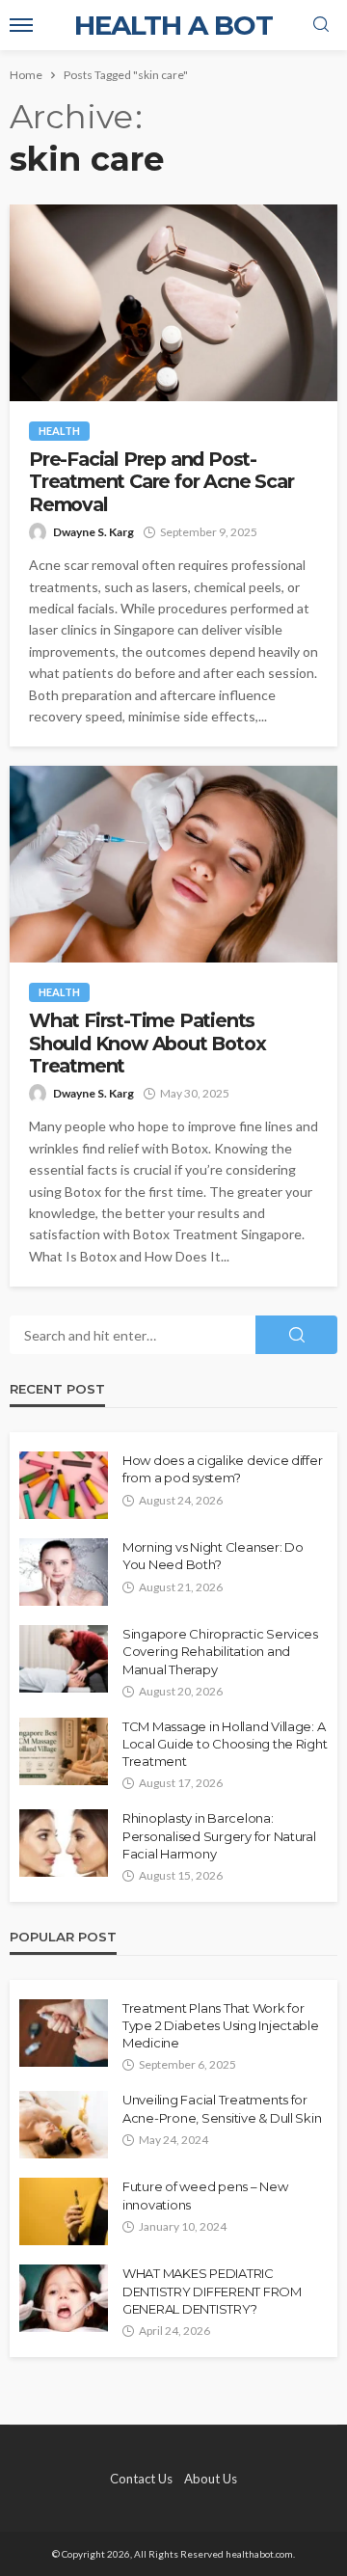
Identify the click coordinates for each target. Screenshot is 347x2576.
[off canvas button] (21, 25)
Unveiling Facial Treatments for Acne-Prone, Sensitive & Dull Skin (222, 2108)
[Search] (321, 25)
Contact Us (141, 2479)
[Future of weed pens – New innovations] (64, 2211)
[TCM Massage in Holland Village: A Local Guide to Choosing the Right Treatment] (64, 1751)
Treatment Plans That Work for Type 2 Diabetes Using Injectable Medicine (221, 2025)
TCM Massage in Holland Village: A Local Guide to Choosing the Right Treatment (225, 1744)
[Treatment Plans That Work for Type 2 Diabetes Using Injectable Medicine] (64, 2033)
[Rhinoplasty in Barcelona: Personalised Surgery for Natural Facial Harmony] (64, 1843)
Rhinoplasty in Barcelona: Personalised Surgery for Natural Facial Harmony (219, 1835)
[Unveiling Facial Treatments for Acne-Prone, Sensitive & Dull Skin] (64, 2125)
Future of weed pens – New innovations (205, 2195)
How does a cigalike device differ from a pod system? (222, 1469)
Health (59, 431)
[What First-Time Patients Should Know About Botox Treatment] (173, 864)
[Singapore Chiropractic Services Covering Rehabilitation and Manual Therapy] (64, 1659)
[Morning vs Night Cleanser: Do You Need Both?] (64, 1572)
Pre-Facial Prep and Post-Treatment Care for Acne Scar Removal (161, 482)
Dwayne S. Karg (93, 532)
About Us (211, 2479)
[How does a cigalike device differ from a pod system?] (64, 1485)
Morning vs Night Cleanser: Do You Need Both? (213, 1556)
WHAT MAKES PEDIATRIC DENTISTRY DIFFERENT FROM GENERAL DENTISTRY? (212, 2291)
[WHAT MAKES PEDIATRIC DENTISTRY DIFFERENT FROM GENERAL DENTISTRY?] (64, 2298)
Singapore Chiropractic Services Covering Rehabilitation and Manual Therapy (220, 1651)
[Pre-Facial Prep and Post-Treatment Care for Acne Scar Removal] (173, 303)
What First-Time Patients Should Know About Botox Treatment (147, 1044)
